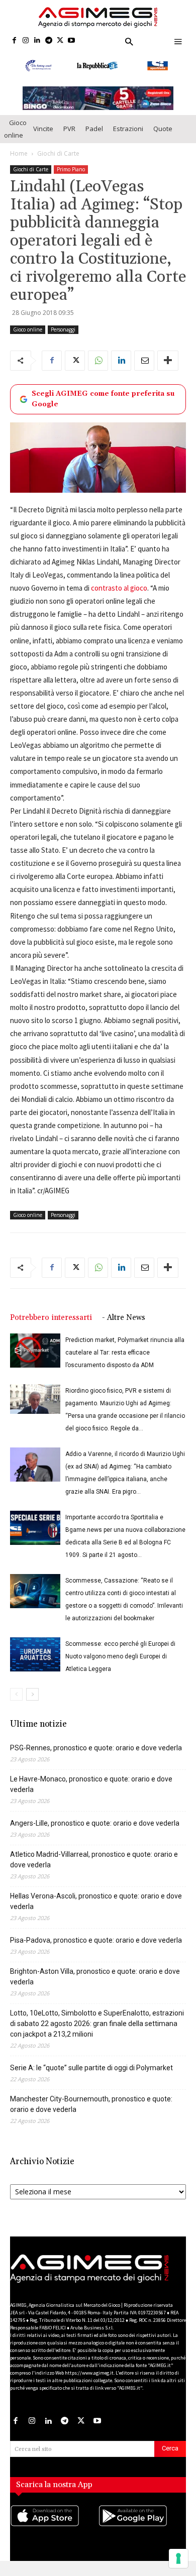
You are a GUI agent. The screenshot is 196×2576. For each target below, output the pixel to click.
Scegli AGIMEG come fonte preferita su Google (103, 408)
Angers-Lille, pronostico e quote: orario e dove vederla (95, 1832)
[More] (168, 370)
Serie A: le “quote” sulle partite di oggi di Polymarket (91, 2077)
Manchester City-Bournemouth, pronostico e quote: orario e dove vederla (91, 2113)
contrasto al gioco (119, 597)
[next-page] (32, 1703)
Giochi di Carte (58, 162)
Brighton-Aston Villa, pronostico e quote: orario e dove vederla (95, 1986)
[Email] (144, 370)
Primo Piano (71, 178)
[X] (60, 41)
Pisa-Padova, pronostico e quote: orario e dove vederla (96, 1949)
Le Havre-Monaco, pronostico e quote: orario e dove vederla (91, 1793)
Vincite (43, 138)
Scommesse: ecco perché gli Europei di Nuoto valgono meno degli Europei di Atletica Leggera (120, 1665)
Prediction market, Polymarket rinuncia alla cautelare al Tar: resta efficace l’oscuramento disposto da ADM (125, 1362)
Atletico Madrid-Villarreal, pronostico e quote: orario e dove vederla (94, 1869)
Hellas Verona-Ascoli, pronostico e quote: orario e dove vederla (96, 1910)
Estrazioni (128, 138)
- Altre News (124, 1327)
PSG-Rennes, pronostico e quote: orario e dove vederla (96, 1757)
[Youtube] (72, 41)
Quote (163, 138)
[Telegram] (48, 41)
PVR (69, 138)
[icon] (54, 2535)
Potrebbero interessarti (51, 1327)
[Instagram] (26, 41)
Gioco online (15, 138)
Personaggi (63, 339)
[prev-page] (16, 1703)
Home (19, 162)
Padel (94, 138)
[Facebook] (14, 41)
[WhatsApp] (98, 370)
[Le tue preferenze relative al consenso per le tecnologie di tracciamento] (178, 2558)
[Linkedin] (37, 41)
